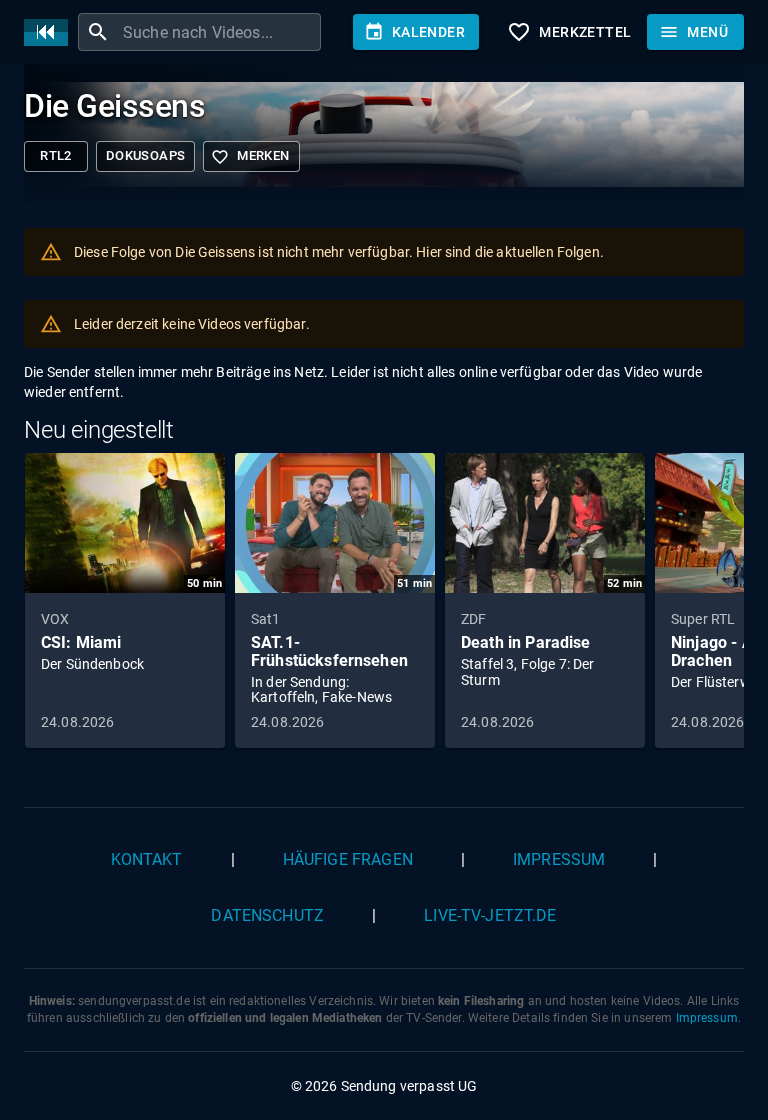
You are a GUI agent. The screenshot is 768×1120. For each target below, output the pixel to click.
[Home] (51, 32)
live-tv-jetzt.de (490, 915)
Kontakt (147, 859)
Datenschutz (267, 915)
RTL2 (56, 155)
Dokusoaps (145, 155)
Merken (250, 157)
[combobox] (219, 32)
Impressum (559, 859)
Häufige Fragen (348, 859)
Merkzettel (569, 32)
